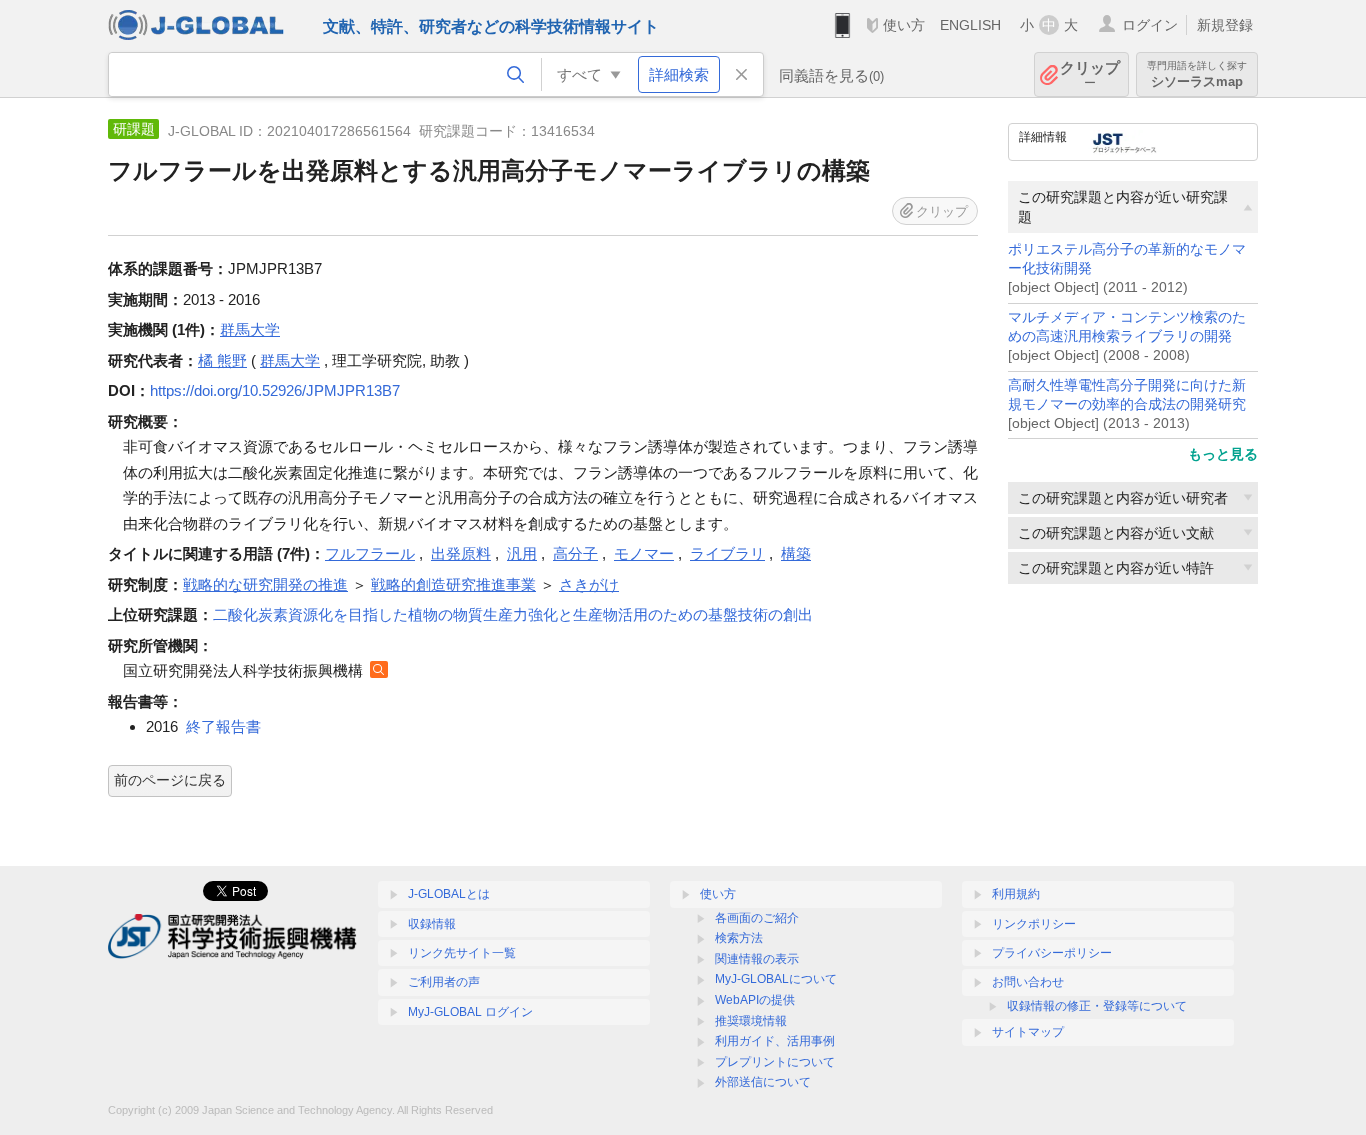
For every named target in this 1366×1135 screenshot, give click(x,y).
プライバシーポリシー (1052, 953)
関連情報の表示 (757, 959)
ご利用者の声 (444, 982)
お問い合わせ (1028, 982)
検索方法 (739, 938)
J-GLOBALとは (449, 894)
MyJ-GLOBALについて (776, 979)
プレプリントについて (775, 1062)
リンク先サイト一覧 (462, 953)
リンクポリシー (1034, 924)
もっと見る (1223, 454)
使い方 (904, 25)
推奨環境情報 (751, 1021)
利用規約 (1016, 894)
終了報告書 (223, 726)
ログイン (1150, 25)
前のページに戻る (170, 780)
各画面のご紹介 (757, 918)
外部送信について (763, 1082)
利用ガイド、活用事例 (775, 1041)
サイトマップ (1028, 1032)
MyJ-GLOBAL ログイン (470, 1012)
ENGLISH (970, 25)
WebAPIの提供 (755, 1000)
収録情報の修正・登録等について (1097, 1006)
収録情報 (432, 924)
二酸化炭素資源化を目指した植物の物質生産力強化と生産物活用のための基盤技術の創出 (513, 614)
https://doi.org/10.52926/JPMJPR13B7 (275, 390)
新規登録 (1225, 25)
